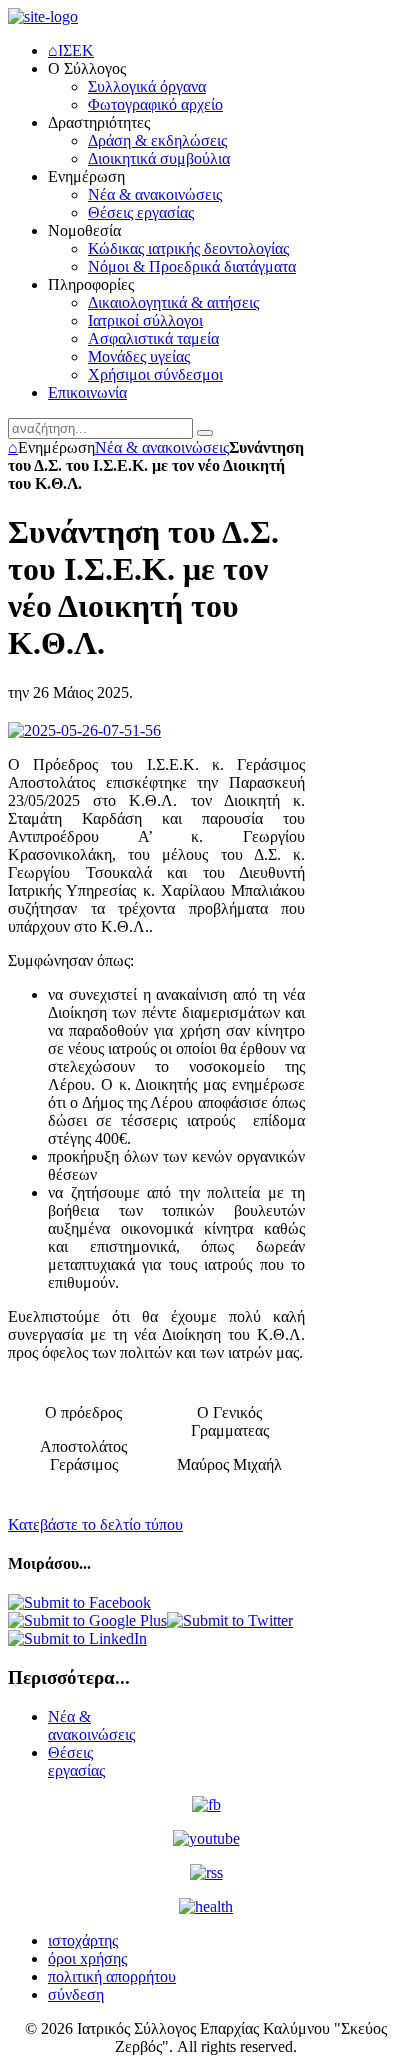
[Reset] (205, 433)
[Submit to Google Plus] (87, 1620)
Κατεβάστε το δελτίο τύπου (95, 1524)
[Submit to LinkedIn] (77, 1638)
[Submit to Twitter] (230, 1620)
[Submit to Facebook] (79, 1602)
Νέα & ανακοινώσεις (162, 447)
